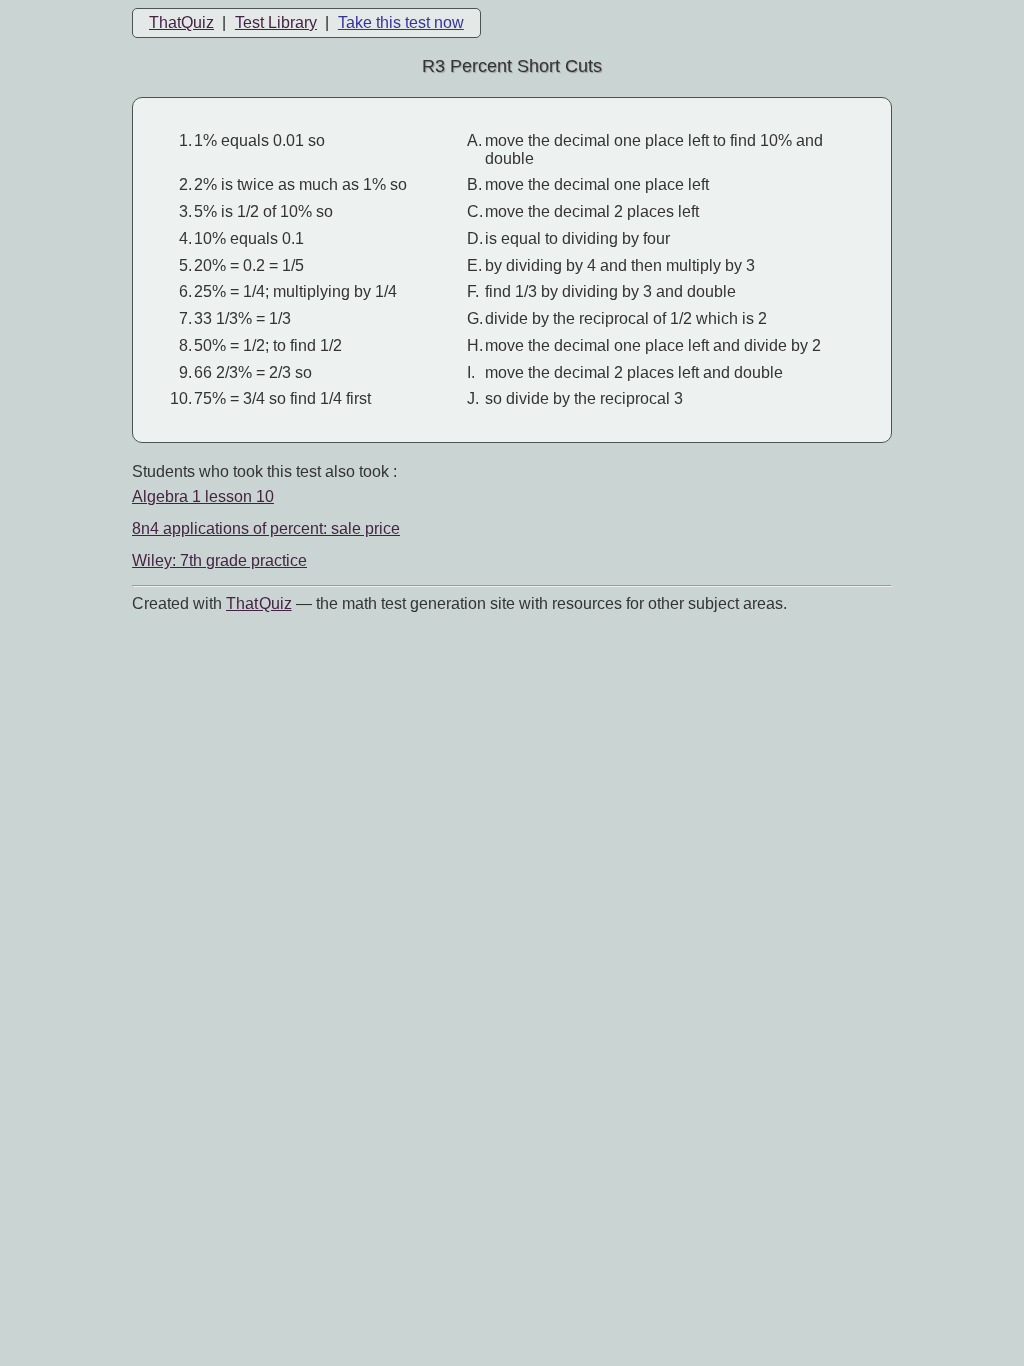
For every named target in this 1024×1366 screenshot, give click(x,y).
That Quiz (259, 603)
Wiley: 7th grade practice (219, 560)
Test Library (276, 22)
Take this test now (401, 22)
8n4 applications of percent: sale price (266, 528)
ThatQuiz (181, 22)
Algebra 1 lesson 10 (203, 496)
